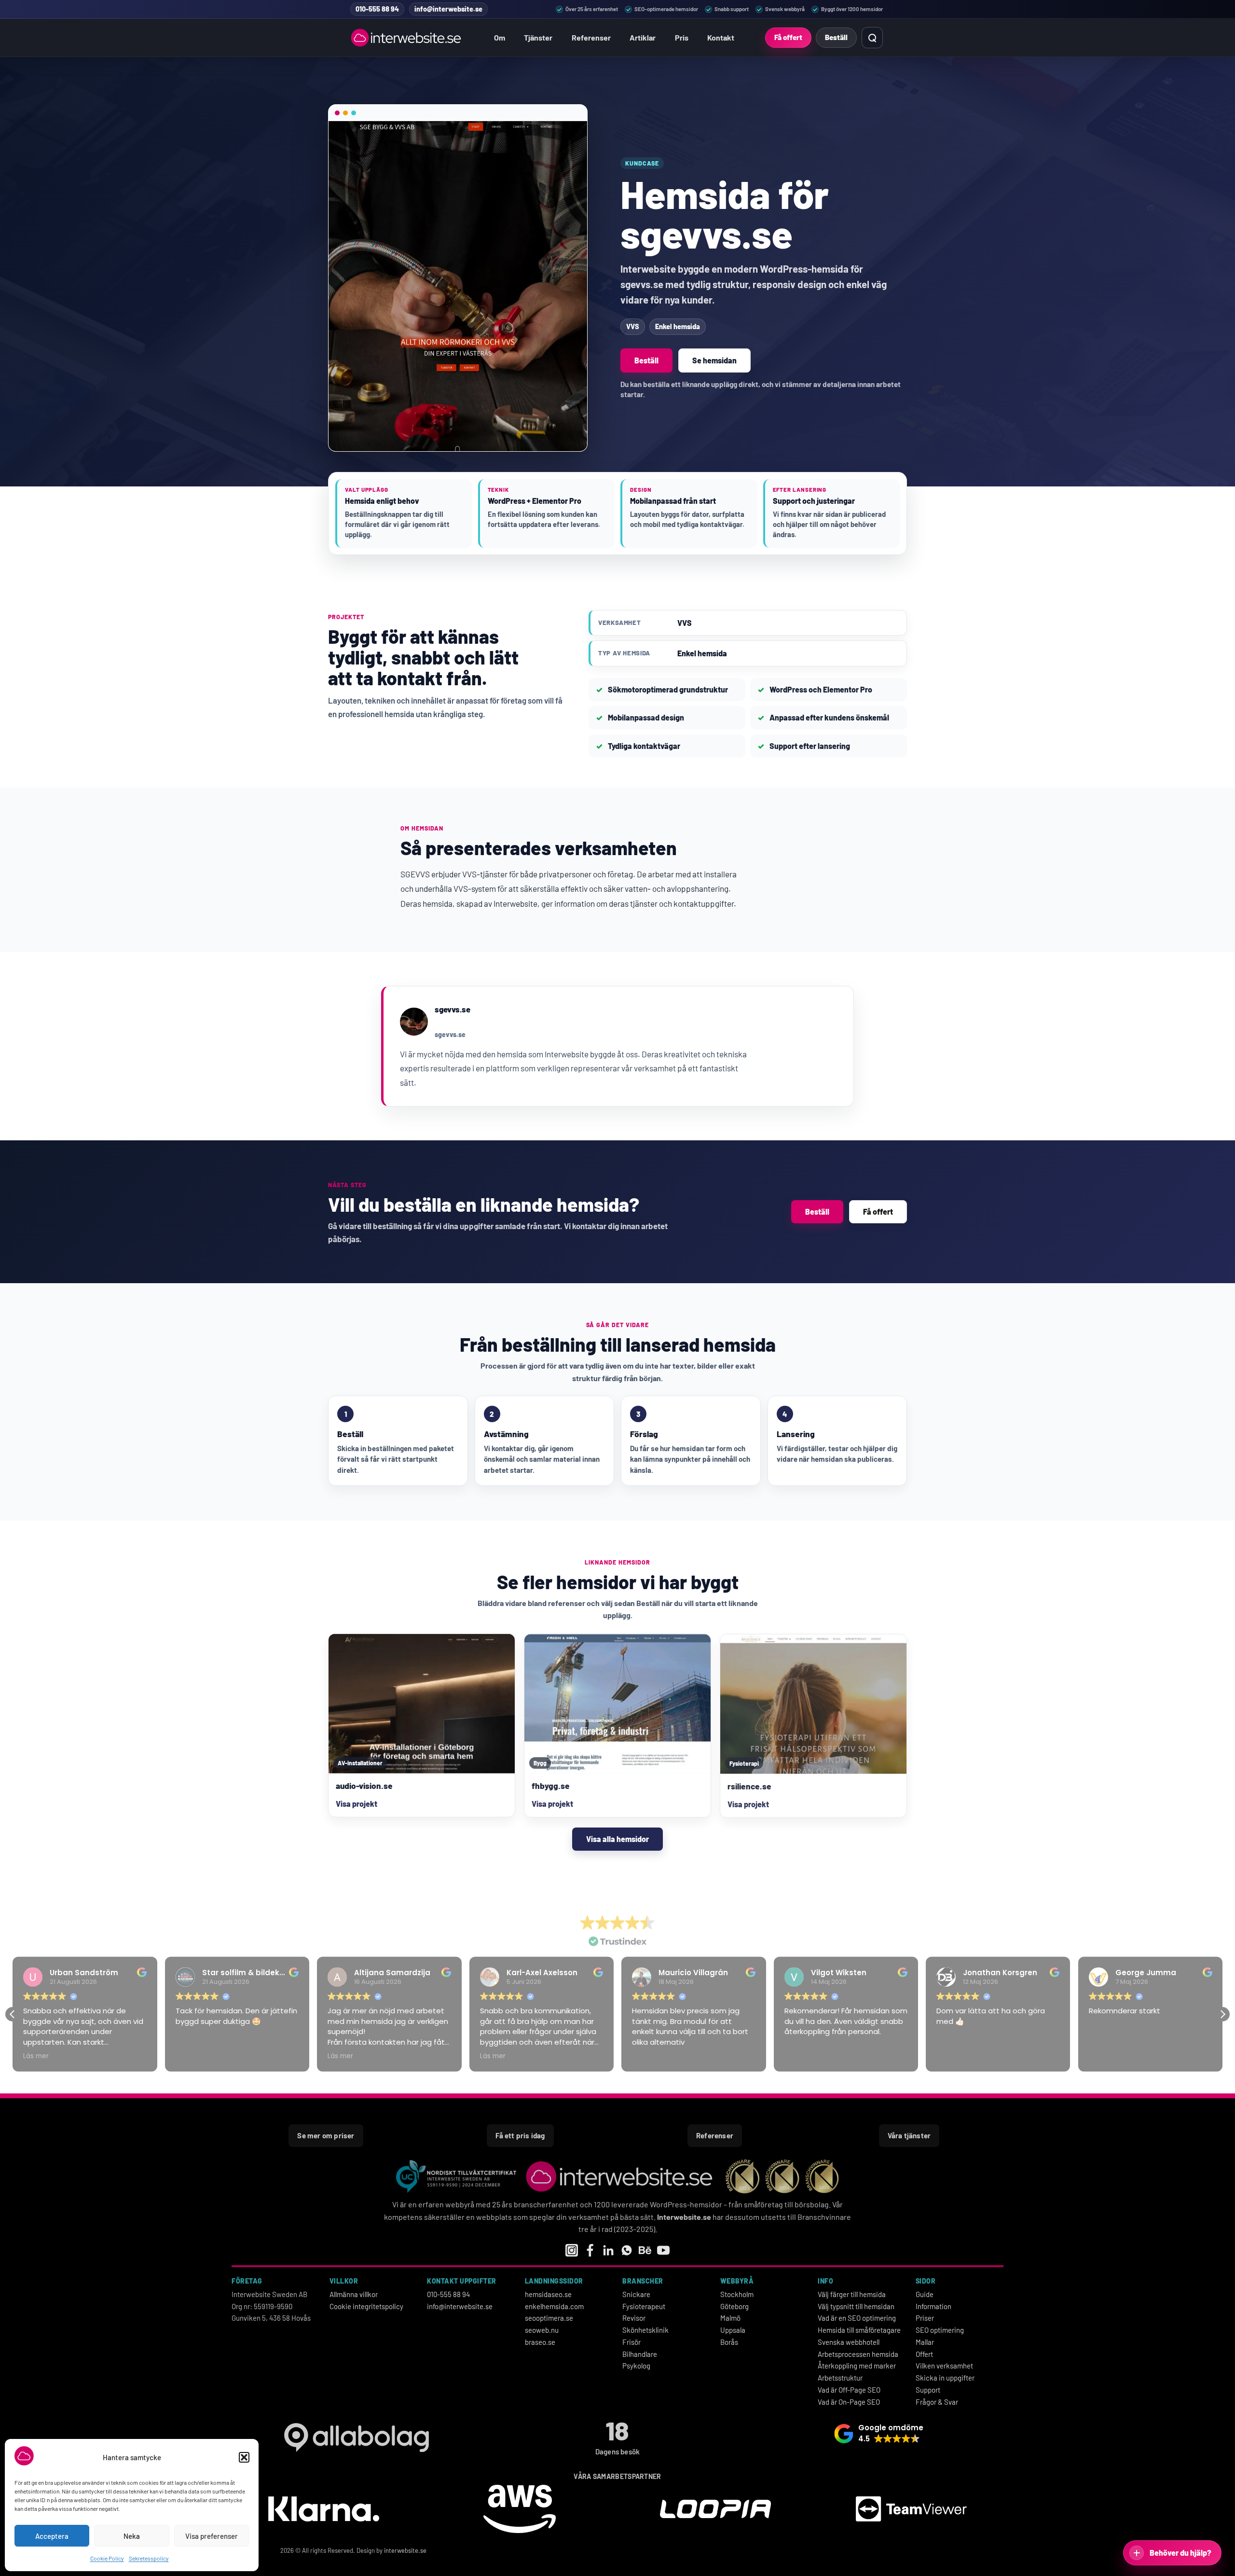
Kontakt (721, 37)
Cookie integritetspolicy (366, 2306)
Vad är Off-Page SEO (849, 2390)
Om (500, 37)
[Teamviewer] (911, 2511)
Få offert (788, 37)
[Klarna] (324, 2510)
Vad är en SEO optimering (857, 2318)
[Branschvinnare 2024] (782, 2176)
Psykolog (636, 2366)
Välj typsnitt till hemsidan (856, 2306)
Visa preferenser (212, 2536)
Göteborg (734, 2306)
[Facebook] (590, 2250)
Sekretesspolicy (149, 2558)
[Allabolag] (356, 2438)
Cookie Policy (107, 2558)
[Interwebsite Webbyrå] (407, 38)
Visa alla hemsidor (617, 1839)
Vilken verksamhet (944, 2366)
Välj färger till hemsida (852, 2294)
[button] (244, 2457)
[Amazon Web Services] (520, 2510)
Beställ (836, 37)
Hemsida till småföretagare (859, 2330)
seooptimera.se (549, 2318)
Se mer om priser (326, 2135)
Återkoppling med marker (857, 2366)
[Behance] (645, 2250)
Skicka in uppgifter (945, 2378)
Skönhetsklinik (645, 2330)
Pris (682, 37)
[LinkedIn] (608, 2250)
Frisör (631, 2342)
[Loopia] (715, 2511)
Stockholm (737, 2294)
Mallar (925, 2342)
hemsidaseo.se (548, 2294)
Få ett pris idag (520, 2135)
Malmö (730, 2318)
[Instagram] (572, 2250)
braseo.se (540, 2342)
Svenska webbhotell (849, 2342)
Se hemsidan (714, 360)
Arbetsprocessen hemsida (858, 2354)
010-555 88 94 (448, 2294)
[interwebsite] (621, 2176)
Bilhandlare (640, 2354)
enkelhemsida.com (554, 2306)
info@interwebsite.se (460, 2306)
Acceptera (52, 2536)
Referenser (591, 37)
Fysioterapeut (644, 2306)
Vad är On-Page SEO (849, 2402)
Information (933, 2306)
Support (928, 2390)
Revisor (634, 2318)
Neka (132, 2536)
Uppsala (733, 2330)
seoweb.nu (542, 2330)
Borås (729, 2342)
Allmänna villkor (354, 2294)
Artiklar (643, 37)
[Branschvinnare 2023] (742, 2176)
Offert (924, 2354)
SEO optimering (940, 2330)
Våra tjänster (909, 2135)
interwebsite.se (405, 2550)
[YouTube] (663, 2250)
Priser (925, 2318)
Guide (925, 2294)
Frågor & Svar (937, 2402)
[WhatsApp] (627, 2250)
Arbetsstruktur (840, 2378)
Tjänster (538, 37)
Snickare (636, 2294)
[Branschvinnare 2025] (822, 2176)
